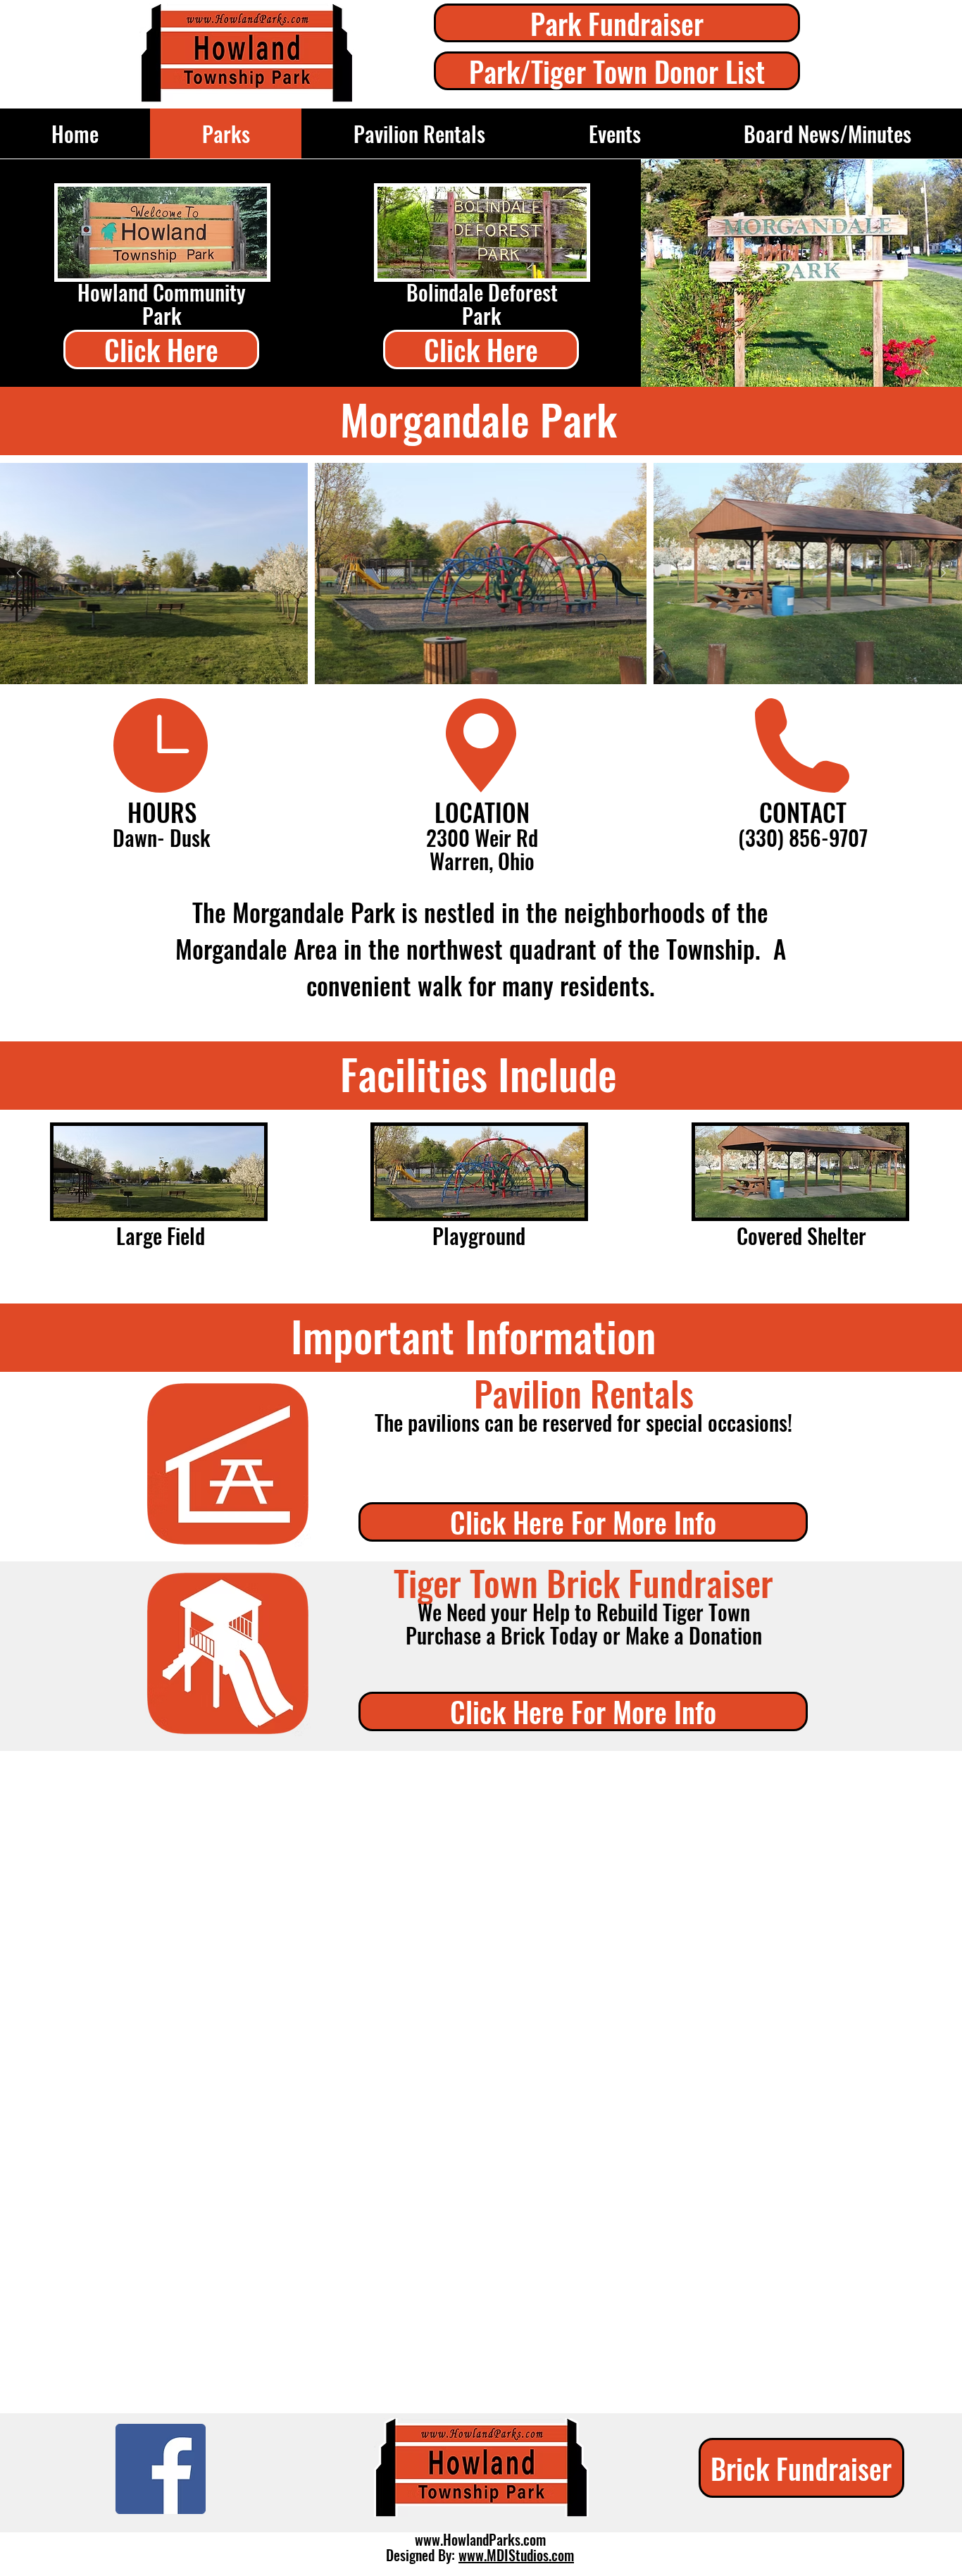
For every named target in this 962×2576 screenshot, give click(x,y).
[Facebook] (161, 2469)
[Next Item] (943, 574)
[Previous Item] (19, 574)
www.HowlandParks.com (480, 2539)
